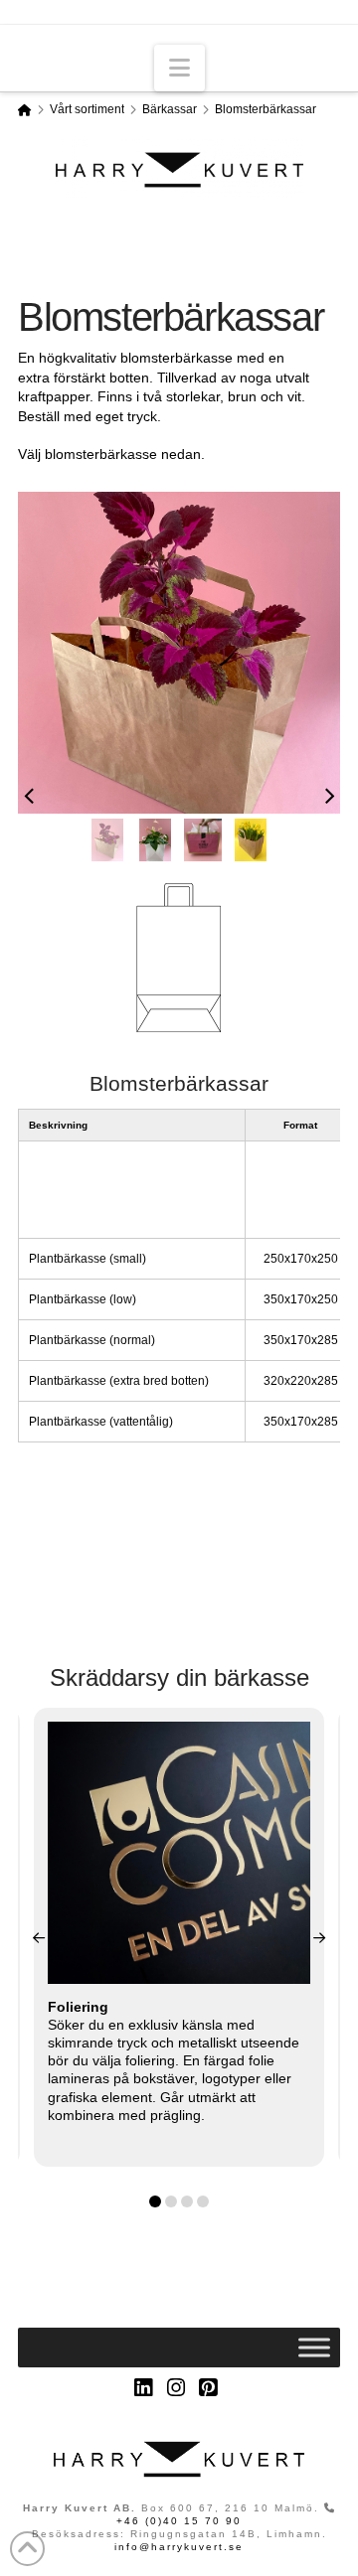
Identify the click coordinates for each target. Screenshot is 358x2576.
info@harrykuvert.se (179, 2547)
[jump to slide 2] (156, 840)
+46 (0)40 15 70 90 (179, 2521)
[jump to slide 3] (203, 840)
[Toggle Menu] (314, 2348)
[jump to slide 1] (108, 840)
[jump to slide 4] (251, 840)
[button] (179, 68)
